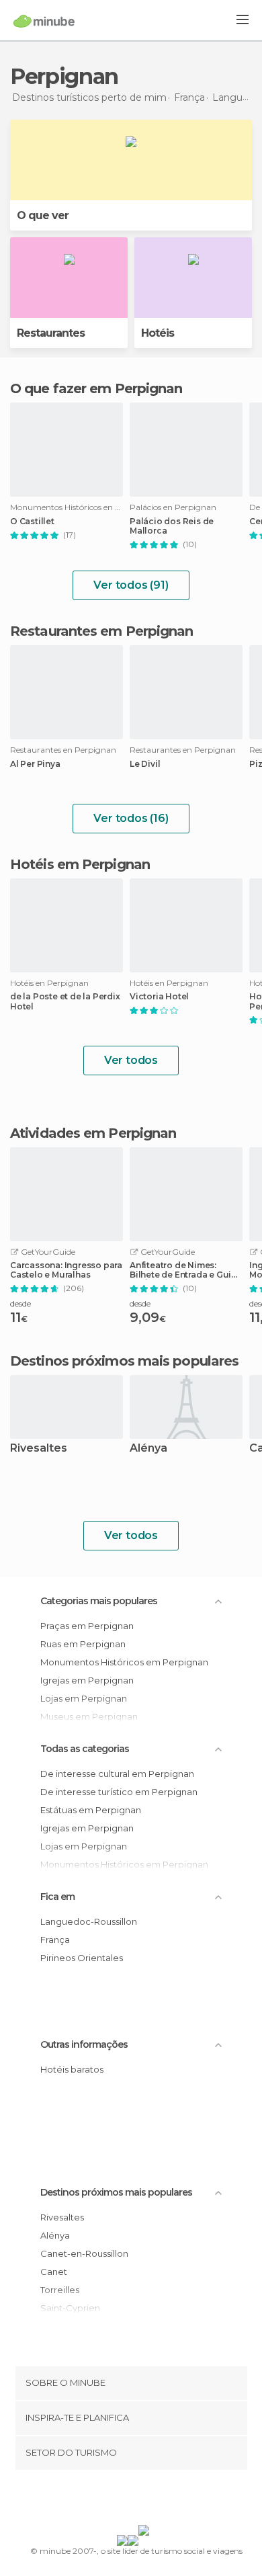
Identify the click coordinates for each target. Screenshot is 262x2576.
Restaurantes (51, 333)
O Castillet (32, 522)
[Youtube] (163, 2500)
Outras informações (84, 2044)
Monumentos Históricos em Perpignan (124, 1662)
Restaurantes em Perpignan (102, 631)
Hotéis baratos (72, 2069)
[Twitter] (128, 2500)
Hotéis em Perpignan (80, 864)
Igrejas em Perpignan (87, 1680)
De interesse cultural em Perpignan (117, 1774)
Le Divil (145, 764)
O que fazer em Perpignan (96, 388)
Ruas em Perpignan (83, 1644)
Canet (54, 2272)
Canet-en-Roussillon (84, 2253)
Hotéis (158, 333)
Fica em (57, 1897)
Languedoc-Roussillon (89, 1921)
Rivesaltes (39, 1449)
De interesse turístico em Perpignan (119, 1792)
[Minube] (44, 21)
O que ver (43, 215)
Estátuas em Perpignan (91, 1810)
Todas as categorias (85, 1749)
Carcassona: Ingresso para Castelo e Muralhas (66, 1270)
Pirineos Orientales (82, 1958)
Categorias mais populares (99, 1601)
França (55, 1940)
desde (20, 1303)
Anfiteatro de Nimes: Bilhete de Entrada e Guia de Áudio (183, 1270)
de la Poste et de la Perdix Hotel (65, 1001)
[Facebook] (110, 2500)
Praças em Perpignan (87, 1626)
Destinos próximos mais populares (124, 1361)
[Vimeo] (145, 2500)
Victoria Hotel (159, 997)
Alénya (148, 1449)
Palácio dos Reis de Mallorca (172, 526)
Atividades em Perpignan (93, 1133)
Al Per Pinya (35, 764)
